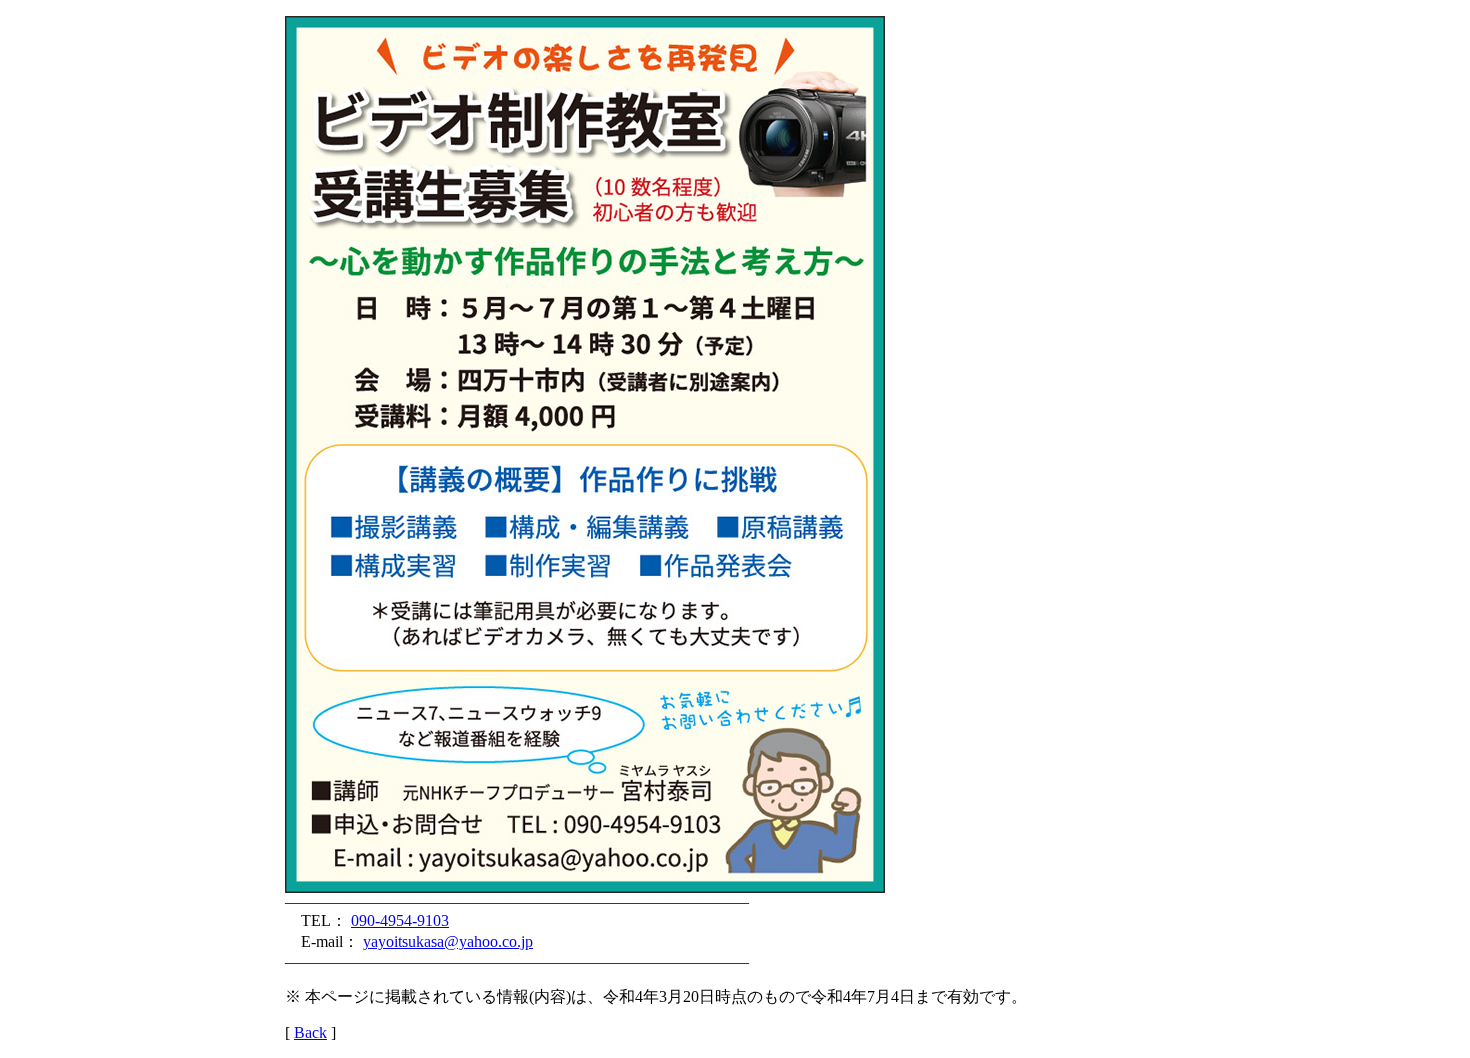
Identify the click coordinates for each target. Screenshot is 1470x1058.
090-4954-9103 (400, 920)
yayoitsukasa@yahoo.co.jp (448, 941)
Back (310, 1032)
